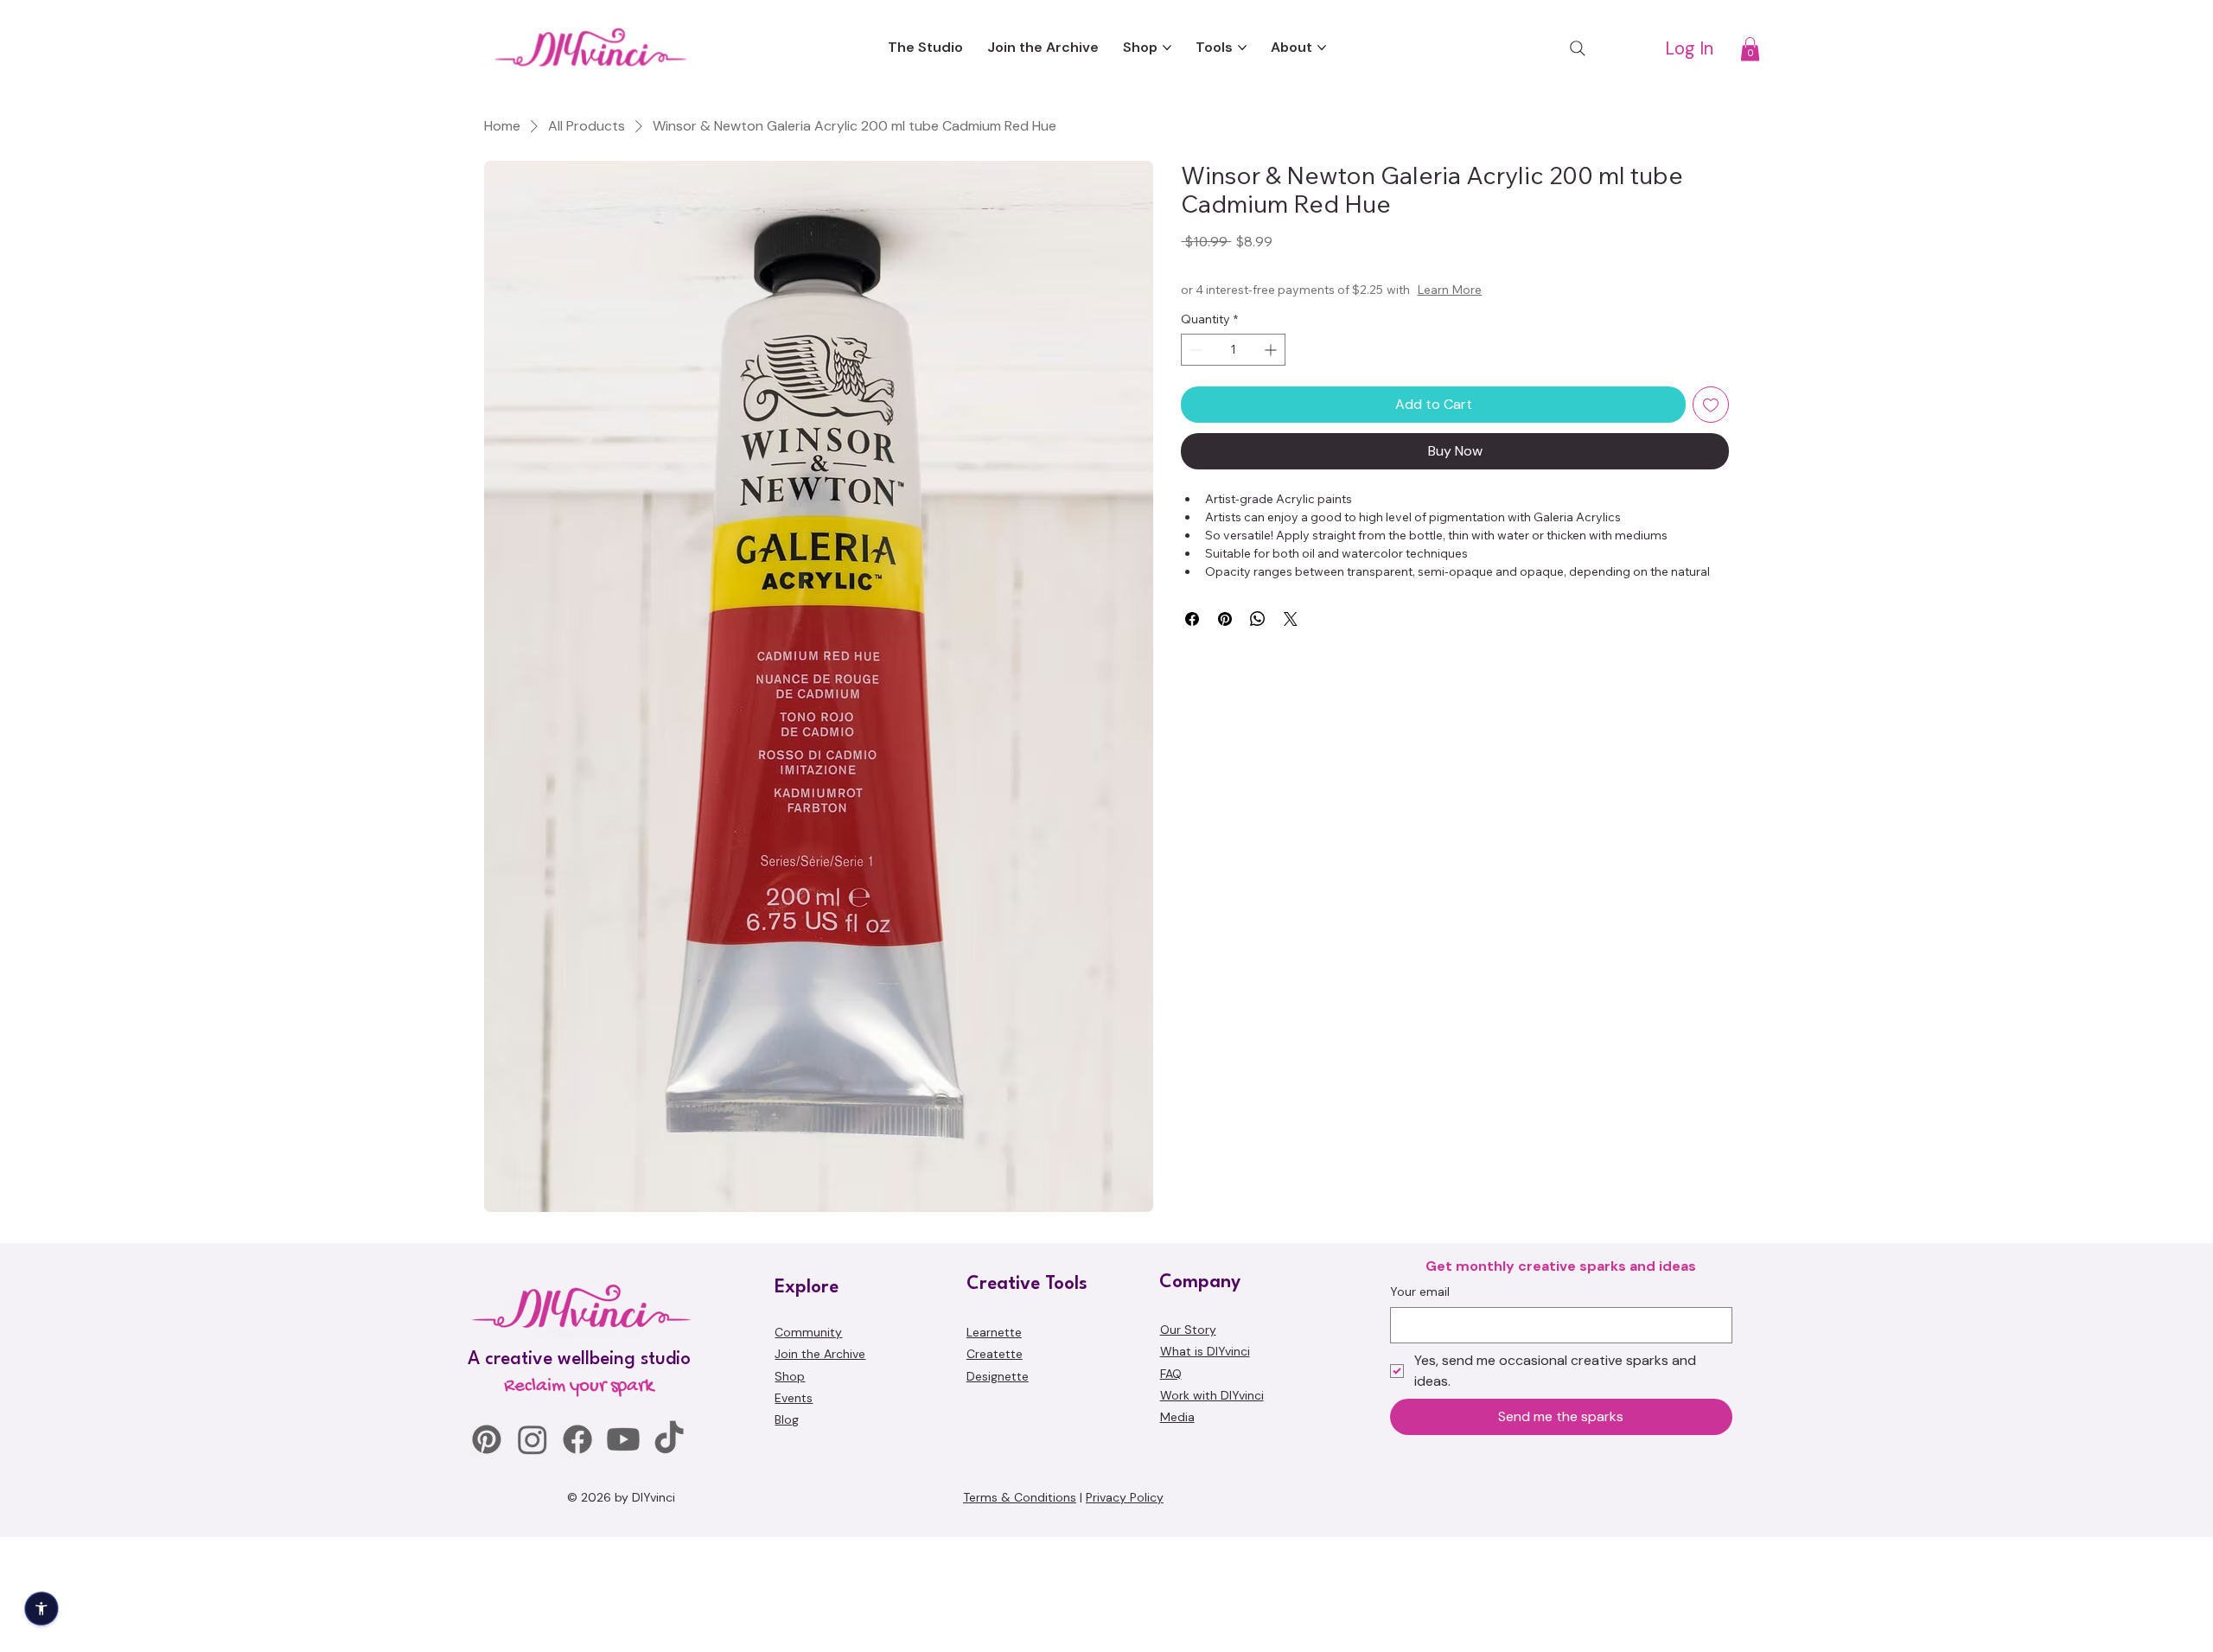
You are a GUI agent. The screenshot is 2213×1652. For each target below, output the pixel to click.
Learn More (1520, 290)
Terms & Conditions (1020, 1612)
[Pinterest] (487, 1554)
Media (1177, 1532)
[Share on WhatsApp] (1258, 619)
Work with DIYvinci (1212, 1510)
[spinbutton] (1233, 350)
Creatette (995, 1469)
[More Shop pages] (1167, 48)
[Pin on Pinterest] (1225, 619)
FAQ (1171, 1488)
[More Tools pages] (1242, 48)
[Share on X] (1291, 619)
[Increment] (1272, 350)
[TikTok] (669, 1554)
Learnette (994, 1447)
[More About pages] (1322, 48)
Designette (998, 1490)
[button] (1750, 49)
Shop (790, 1490)
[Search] (1578, 48)
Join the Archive (820, 1469)
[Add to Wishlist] (1711, 405)
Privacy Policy (1125, 1612)
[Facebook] (577, 1554)
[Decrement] (1194, 350)
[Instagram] (533, 1554)
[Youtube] (623, 1554)
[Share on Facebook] (1192, 619)
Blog (787, 1534)
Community (808, 1447)
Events (794, 1513)
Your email (1420, 1406)
